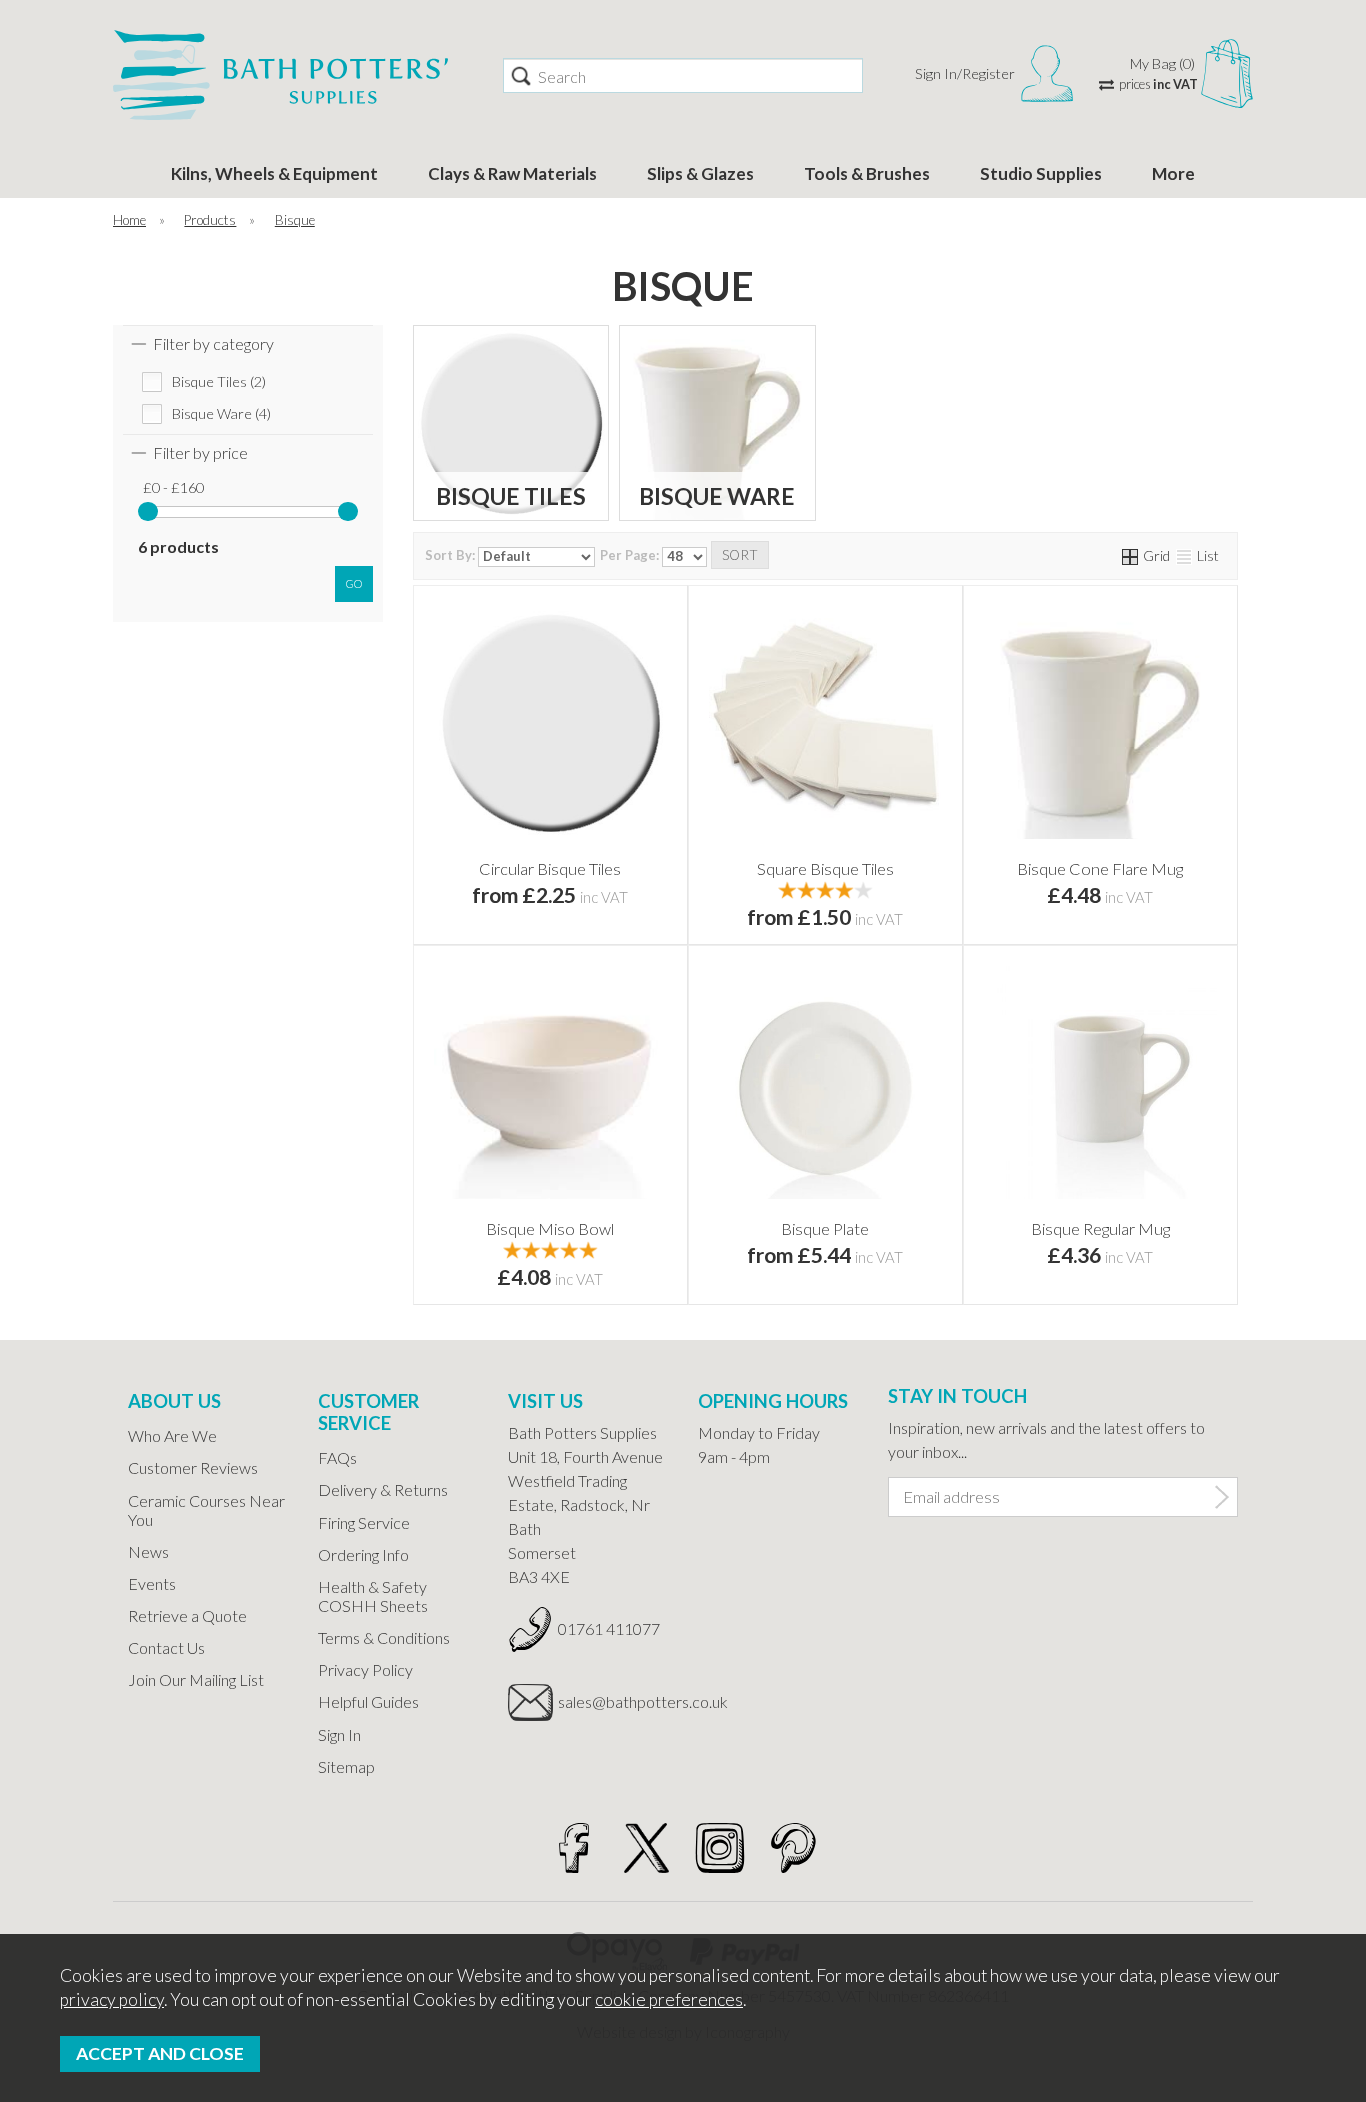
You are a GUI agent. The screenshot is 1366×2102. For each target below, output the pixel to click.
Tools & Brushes (867, 173)
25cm (887, 1248)
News (148, 1551)
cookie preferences (669, 1999)
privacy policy (112, 1999)
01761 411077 (609, 1628)
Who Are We (172, 1435)
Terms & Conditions (384, 1637)
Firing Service (364, 1522)
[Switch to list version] (1185, 555)
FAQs (337, 1457)
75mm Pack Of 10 (612, 857)
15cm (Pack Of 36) (887, 888)
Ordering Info (363, 1554)
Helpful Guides (368, 1701)
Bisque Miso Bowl (550, 1228)
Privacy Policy (365, 1669)
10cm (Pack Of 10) (887, 826)
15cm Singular (887, 857)
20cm (760, 1248)
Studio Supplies (1041, 173)
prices (1158, 84)
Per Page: (631, 555)
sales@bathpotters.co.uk (613, 1701)
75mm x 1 (485, 857)
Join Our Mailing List (196, 1679)
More (1173, 173)
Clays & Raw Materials (512, 173)
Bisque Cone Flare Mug (1100, 868)
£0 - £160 (173, 487)
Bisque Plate (825, 1228)
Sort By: (451, 555)
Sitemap (346, 1766)
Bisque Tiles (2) (219, 381)
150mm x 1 (485, 888)
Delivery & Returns (383, 1489)
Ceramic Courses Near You (206, 1510)
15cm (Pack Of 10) (760, 888)
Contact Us (166, 1647)
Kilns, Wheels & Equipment (274, 173)
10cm (760, 826)
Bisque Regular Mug (1100, 1228)
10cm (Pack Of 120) (761, 857)
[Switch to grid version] (1131, 555)
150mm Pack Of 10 (611, 888)
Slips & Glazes (700, 173)
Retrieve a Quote (187, 1615)
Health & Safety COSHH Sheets (373, 1596)
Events (152, 1583)
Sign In (339, 1734)
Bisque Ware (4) (221, 413)
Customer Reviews (193, 1467)
